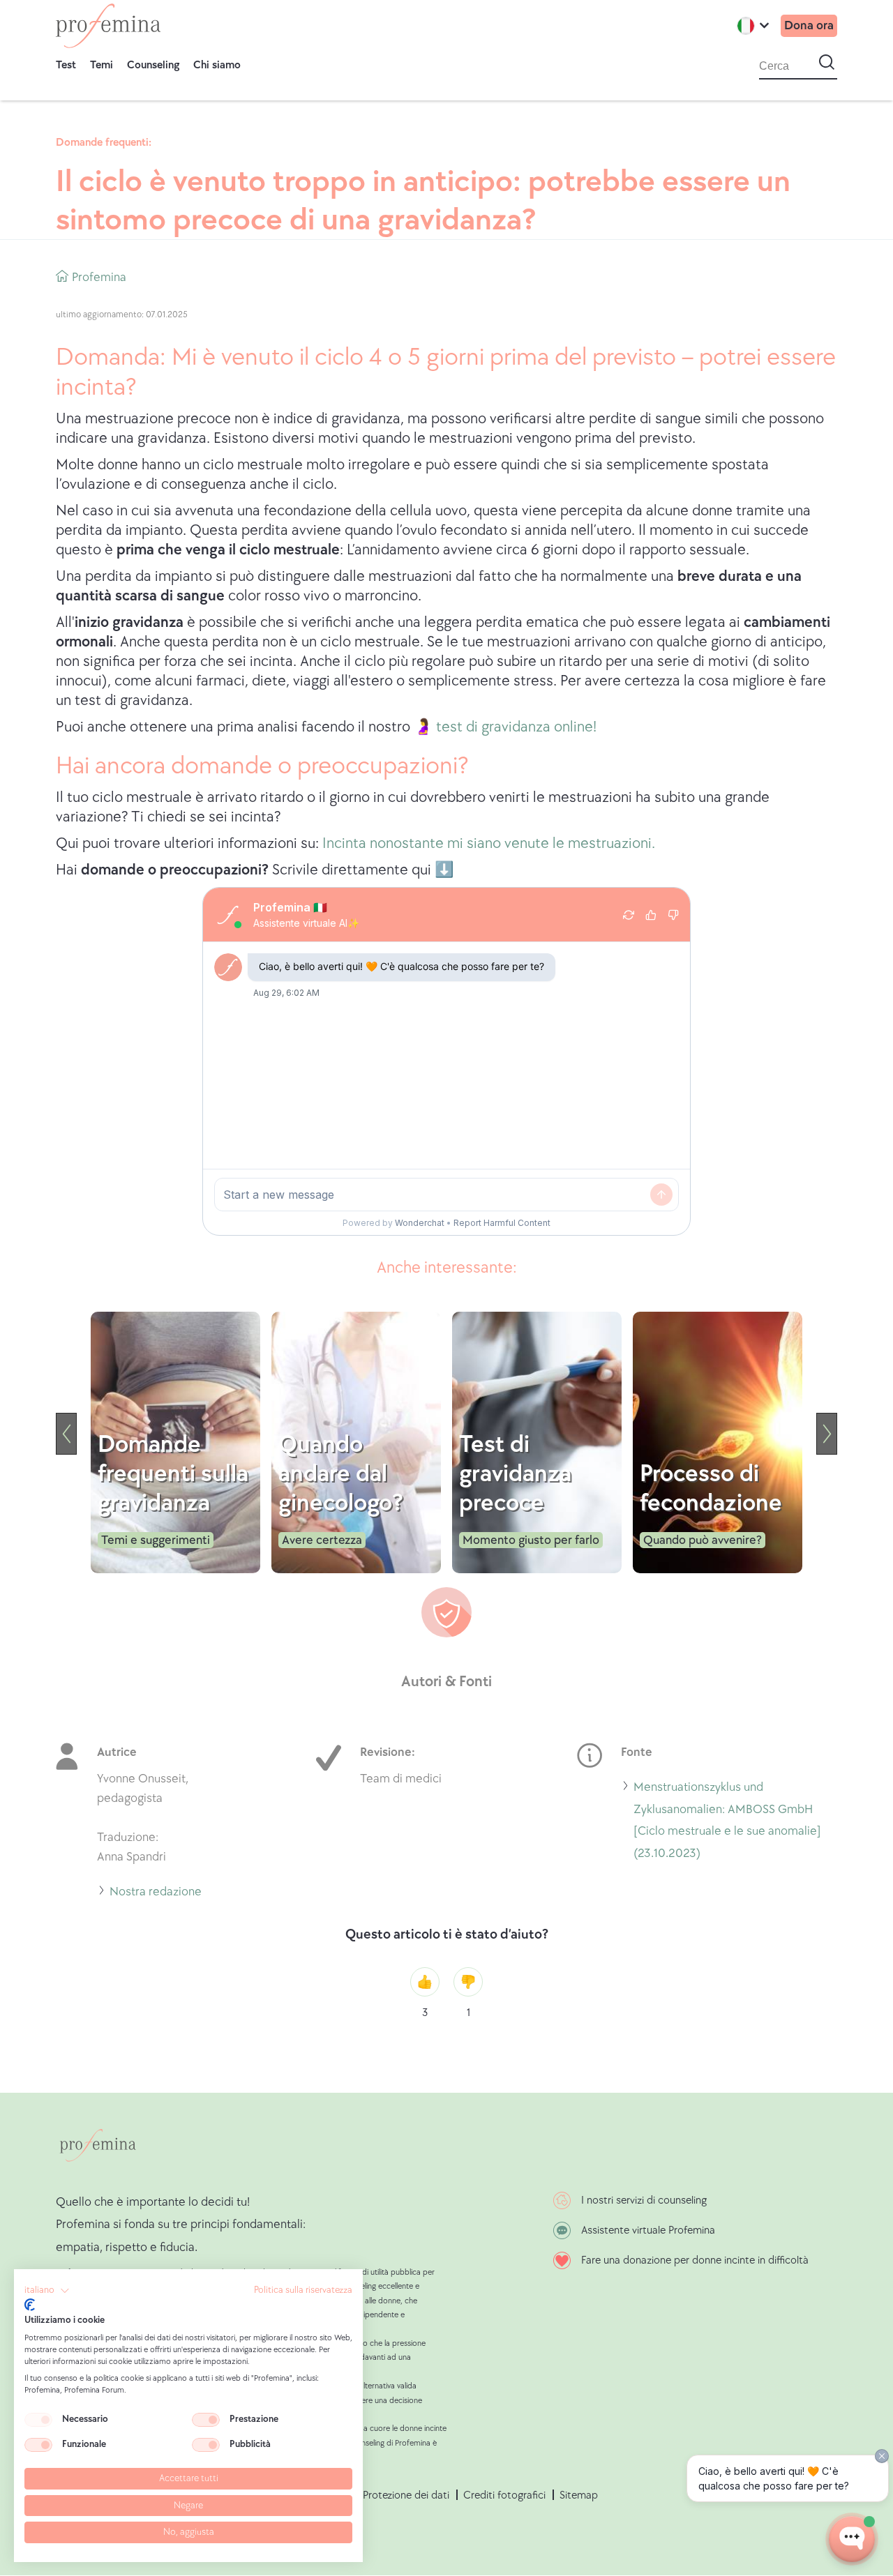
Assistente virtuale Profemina (648, 2230)
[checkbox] (38, 2420)
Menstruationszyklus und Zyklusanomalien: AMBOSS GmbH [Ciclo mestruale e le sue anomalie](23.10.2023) (727, 1822)
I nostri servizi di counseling (644, 2200)
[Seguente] (827, 1434)
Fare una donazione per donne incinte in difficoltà (695, 2260)
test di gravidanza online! (516, 727)
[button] (47, 2291)
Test (66, 65)
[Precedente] (66, 1434)
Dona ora (809, 25)
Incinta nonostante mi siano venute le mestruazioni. (489, 843)
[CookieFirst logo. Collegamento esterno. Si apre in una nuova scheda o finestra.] (30, 2305)
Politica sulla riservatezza (303, 2290)
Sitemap (579, 2495)
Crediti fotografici (504, 2495)
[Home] (108, 26)
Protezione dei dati (406, 2495)
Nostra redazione (156, 1894)
